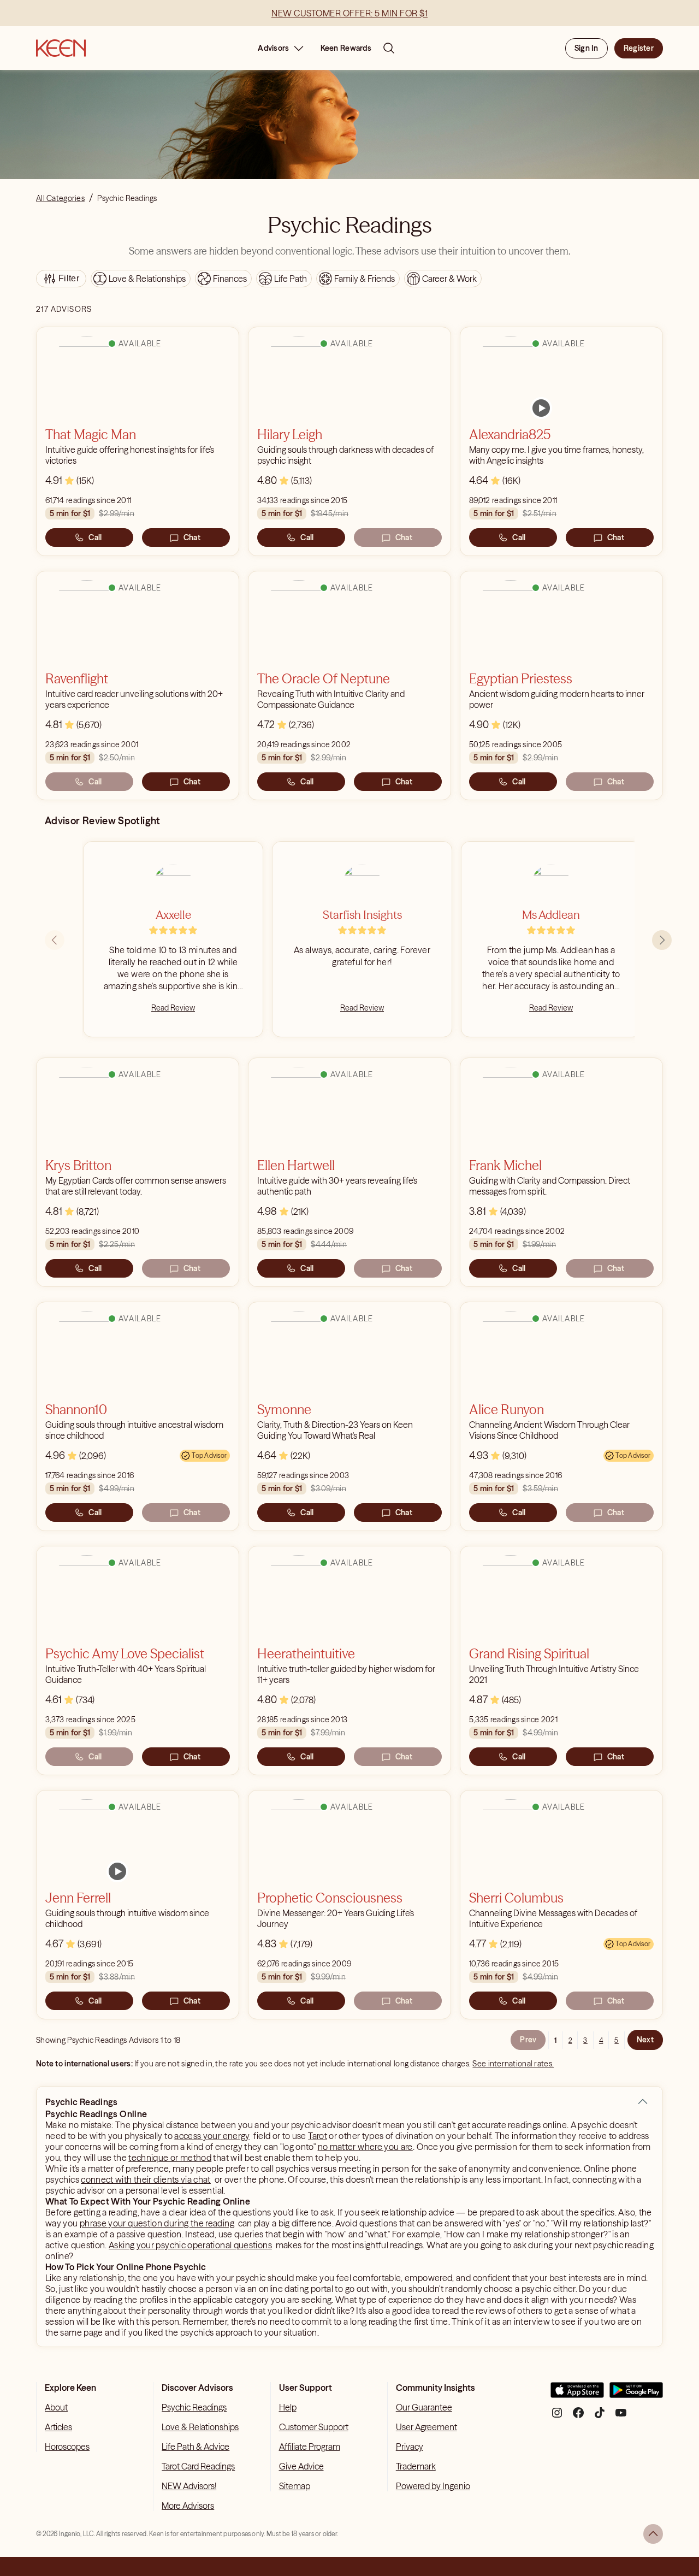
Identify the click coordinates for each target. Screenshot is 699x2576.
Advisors (273, 48)
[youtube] (621, 2417)
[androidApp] (636, 2394)
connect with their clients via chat (146, 2179)
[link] (541, 408)
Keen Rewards (346, 48)
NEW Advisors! (189, 2486)
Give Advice (301, 2466)
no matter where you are (365, 2147)
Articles (58, 2427)
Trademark (416, 2466)
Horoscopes (67, 2447)
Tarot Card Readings (198, 2466)
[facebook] (578, 2417)
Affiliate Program (310, 2447)
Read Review (173, 1008)
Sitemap (295, 2486)
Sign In (587, 48)
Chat (192, 537)
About (56, 2407)
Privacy (410, 2447)
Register (639, 48)
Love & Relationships (200, 2427)
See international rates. (513, 2064)
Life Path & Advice (196, 2447)
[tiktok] (600, 2417)
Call (95, 537)
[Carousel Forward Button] (662, 940)
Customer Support (314, 2427)
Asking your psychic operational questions (190, 2245)
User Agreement (426, 2427)
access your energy (212, 2136)
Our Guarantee (424, 2407)
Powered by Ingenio (433, 2486)
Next (645, 2040)
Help (288, 2407)
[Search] (389, 48)
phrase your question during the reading (157, 2223)
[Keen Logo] (61, 48)
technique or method (170, 2158)
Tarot (318, 2136)
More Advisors (188, 2506)
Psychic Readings (194, 2407)
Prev (528, 2040)
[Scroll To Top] (653, 2534)
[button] (643, 2102)
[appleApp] (577, 2394)
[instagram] (557, 2417)
